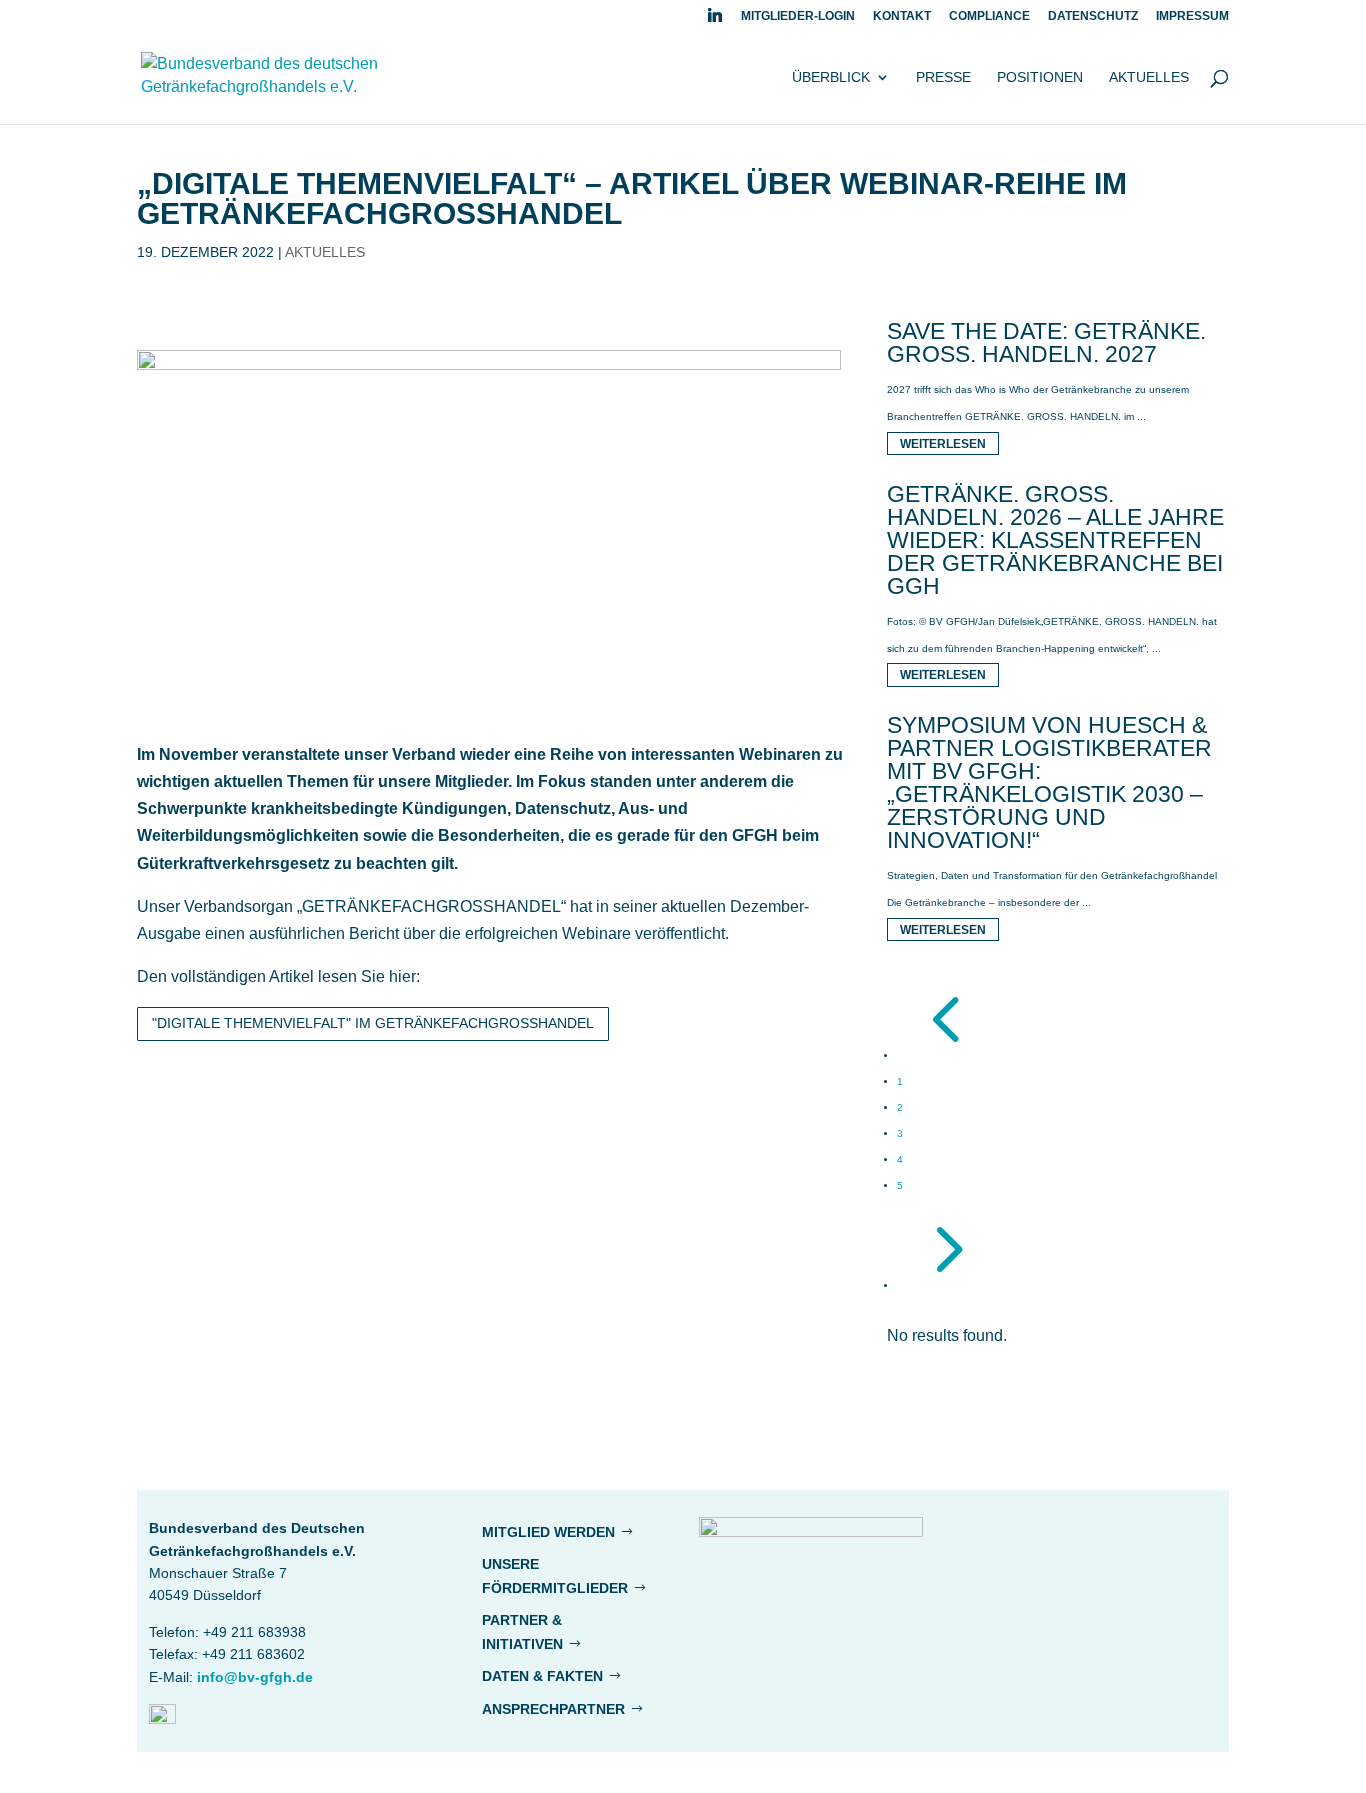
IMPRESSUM (1192, 16)
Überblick (831, 77)
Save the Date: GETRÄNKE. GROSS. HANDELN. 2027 (1046, 342)
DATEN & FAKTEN (542, 1676)
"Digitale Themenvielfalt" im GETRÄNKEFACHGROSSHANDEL (373, 1023)
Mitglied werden (548, 1532)
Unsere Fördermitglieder (555, 1576)
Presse (943, 77)
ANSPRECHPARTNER (553, 1709)
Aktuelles (1149, 77)
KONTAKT (902, 16)
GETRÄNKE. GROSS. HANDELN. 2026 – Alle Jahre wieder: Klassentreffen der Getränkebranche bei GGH (1055, 540)
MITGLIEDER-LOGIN (798, 16)
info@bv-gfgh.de (255, 1677)
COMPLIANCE (989, 16)
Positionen (1040, 77)
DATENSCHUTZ (1093, 16)
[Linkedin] (715, 20)
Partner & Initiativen (522, 1632)
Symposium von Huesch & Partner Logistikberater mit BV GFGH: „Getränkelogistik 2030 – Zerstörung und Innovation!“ (1049, 782)
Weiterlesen (943, 443)
